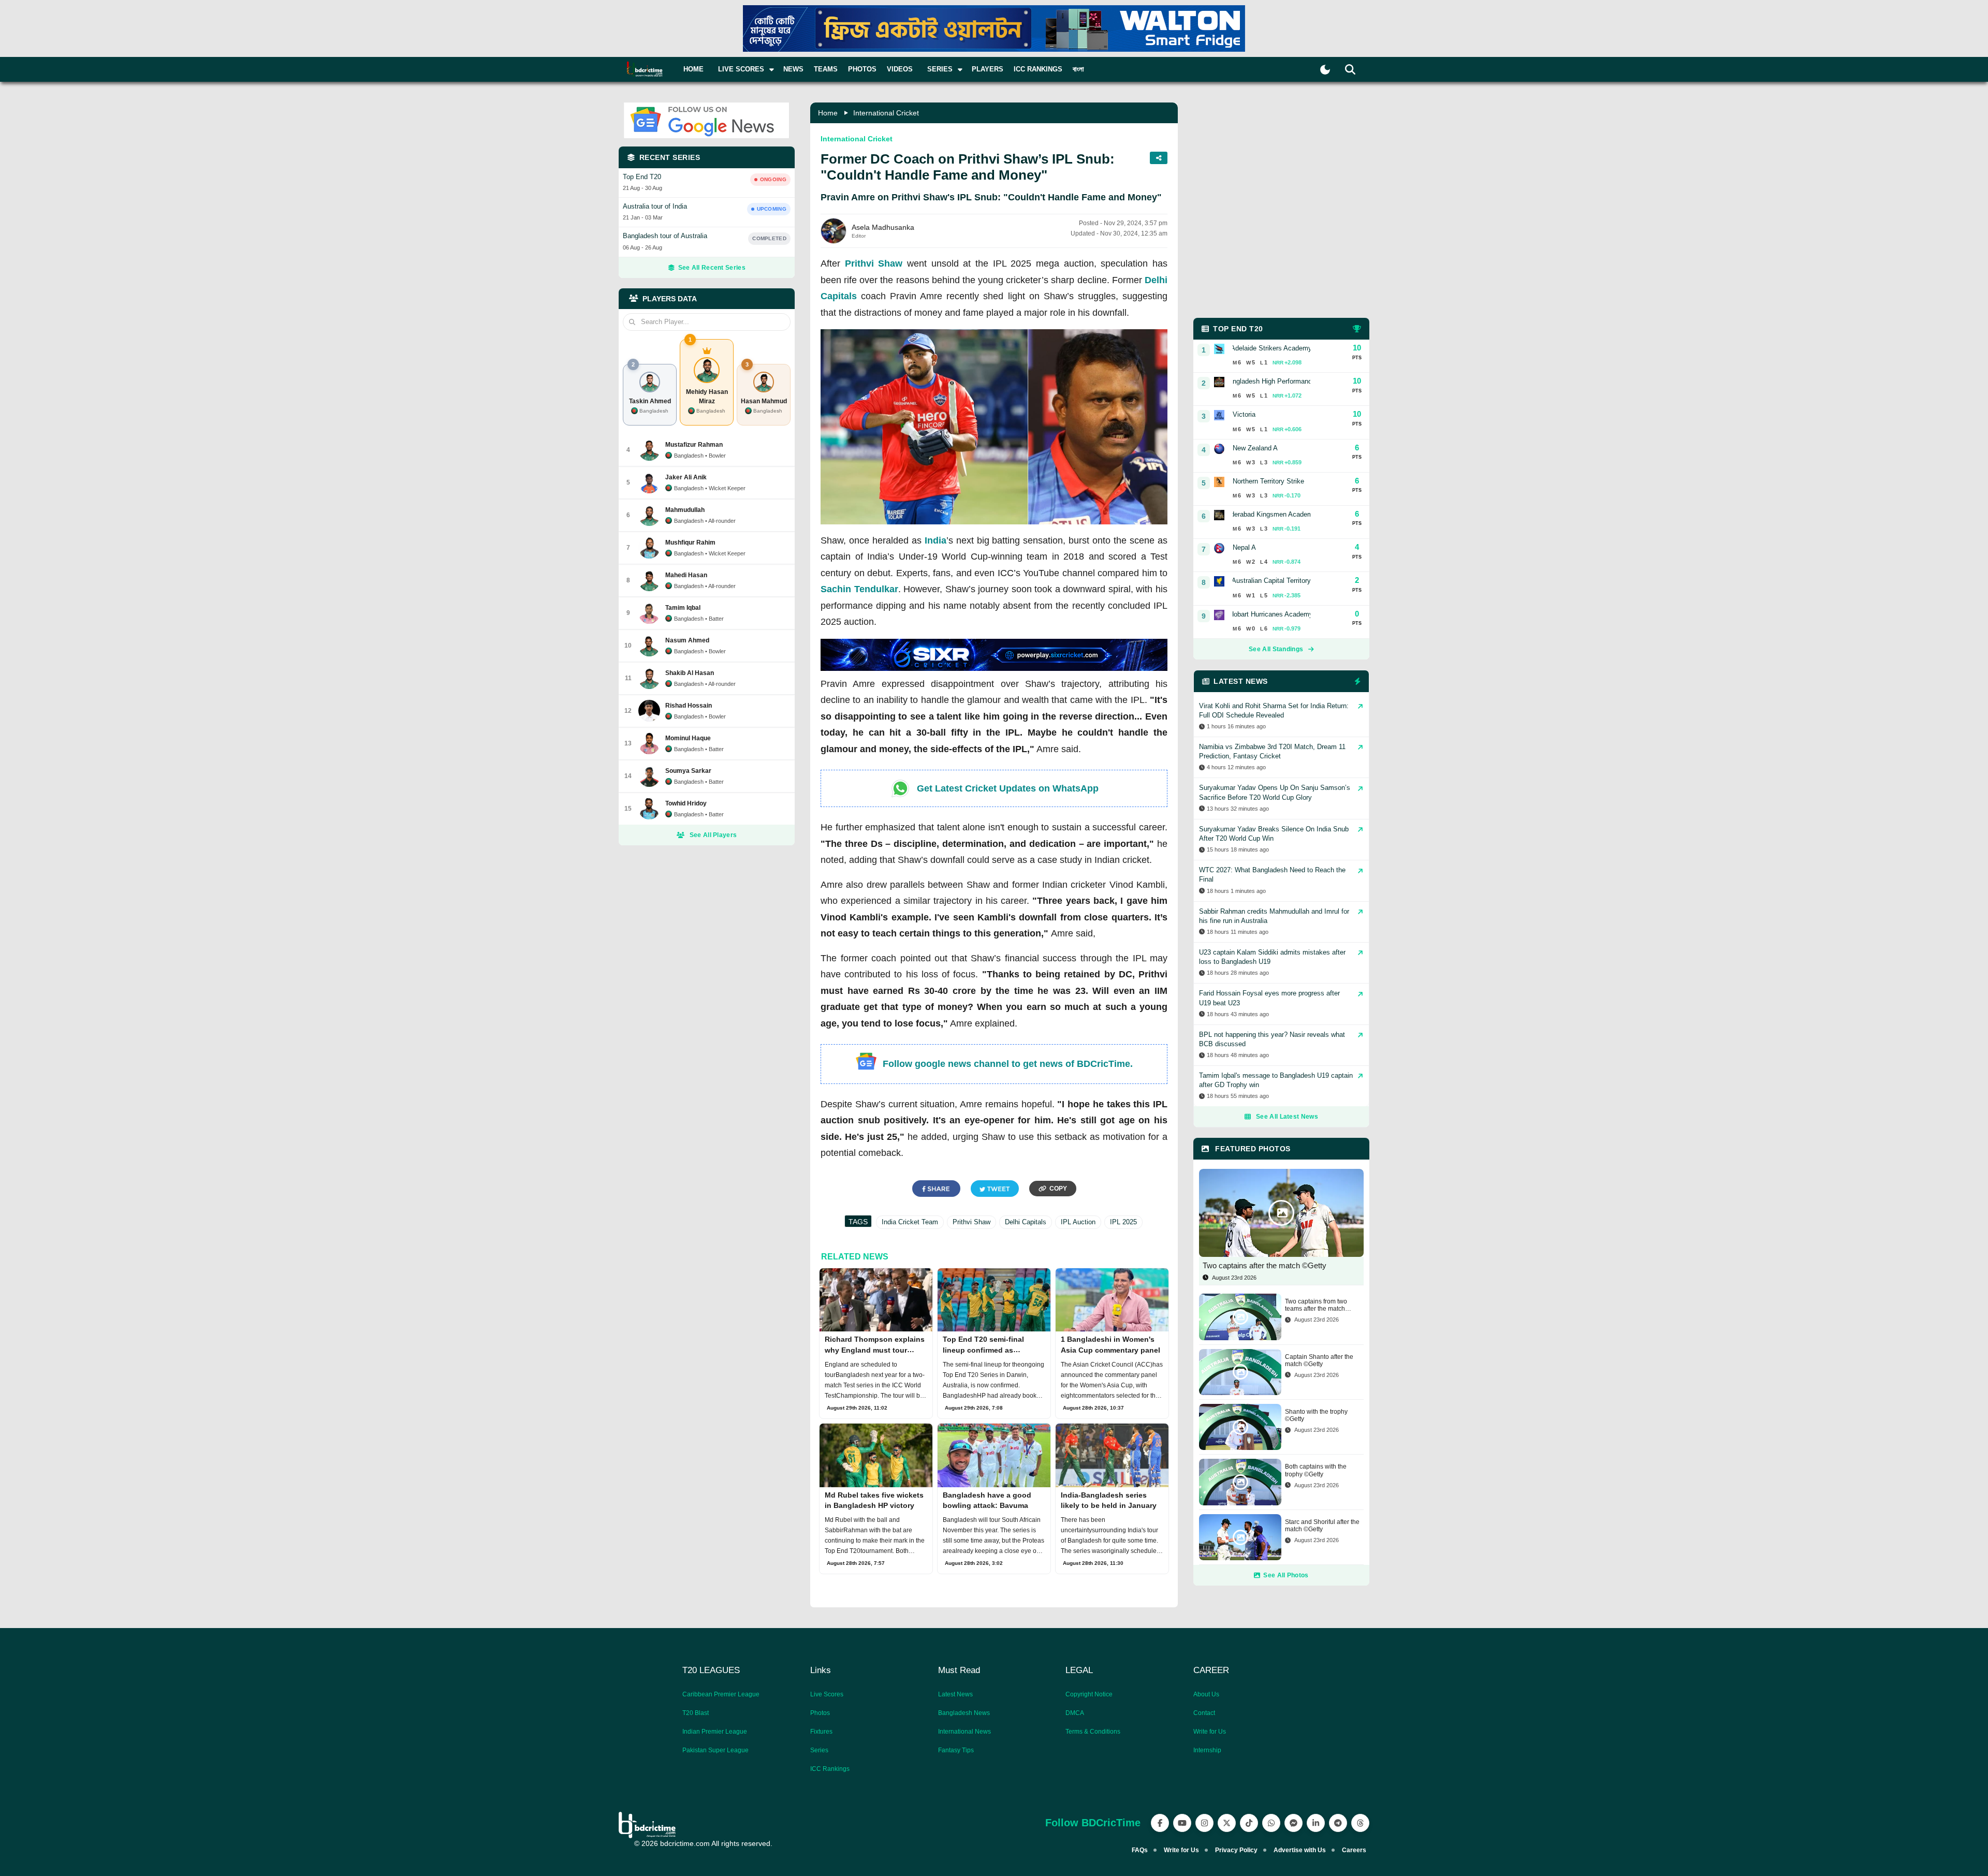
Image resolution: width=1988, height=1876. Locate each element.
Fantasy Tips (956, 1750)
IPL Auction (1078, 1222)
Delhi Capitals (1026, 1222)
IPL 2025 (1123, 1222)
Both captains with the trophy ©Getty (1316, 1470)
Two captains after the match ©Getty (1265, 1265)
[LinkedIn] (1316, 1823)
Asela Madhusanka (883, 227)
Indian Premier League (715, 1732)
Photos (862, 69)
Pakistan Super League (715, 1750)
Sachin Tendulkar (859, 589)
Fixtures (821, 1732)
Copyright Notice (1089, 1694)
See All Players (713, 835)
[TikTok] (1249, 1823)
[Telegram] (1338, 1823)
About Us (1206, 1694)
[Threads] (1360, 1823)
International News (964, 1732)
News (793, 69)
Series (819, 1750)
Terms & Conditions (1093, 1732)
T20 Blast (696, 1713)
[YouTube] (1182, 1823)
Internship (1207, 1750)
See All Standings (1276, 649)
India (935, 540)
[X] (1227, 1823)
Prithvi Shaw (874, 263)
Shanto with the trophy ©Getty (1316, 1415)
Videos (900, 69)
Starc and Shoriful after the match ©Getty (1322, 1526)
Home (693, 69)
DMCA (1075, 1713)
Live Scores (827, 1694)
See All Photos (1286, 1575)
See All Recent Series (712, 268)
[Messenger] (1293, 1823)
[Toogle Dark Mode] (1325, 70)
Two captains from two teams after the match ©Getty (1316, 1305)
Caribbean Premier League (721, 1694)
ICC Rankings (1038, 69)
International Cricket (886, 113)
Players (988, 69)
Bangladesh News (964, 1713)
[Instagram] (1204, 1823)
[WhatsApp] (1271, 1823)
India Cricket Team (910, 1222)
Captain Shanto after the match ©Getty (1319, 1360)
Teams (826, 69)
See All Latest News (1287, 1117)
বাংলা (1078, 69)
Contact (1204, 1713)
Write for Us (1210, 1732)
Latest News (955, 1694)
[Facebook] (1160, 1823)
